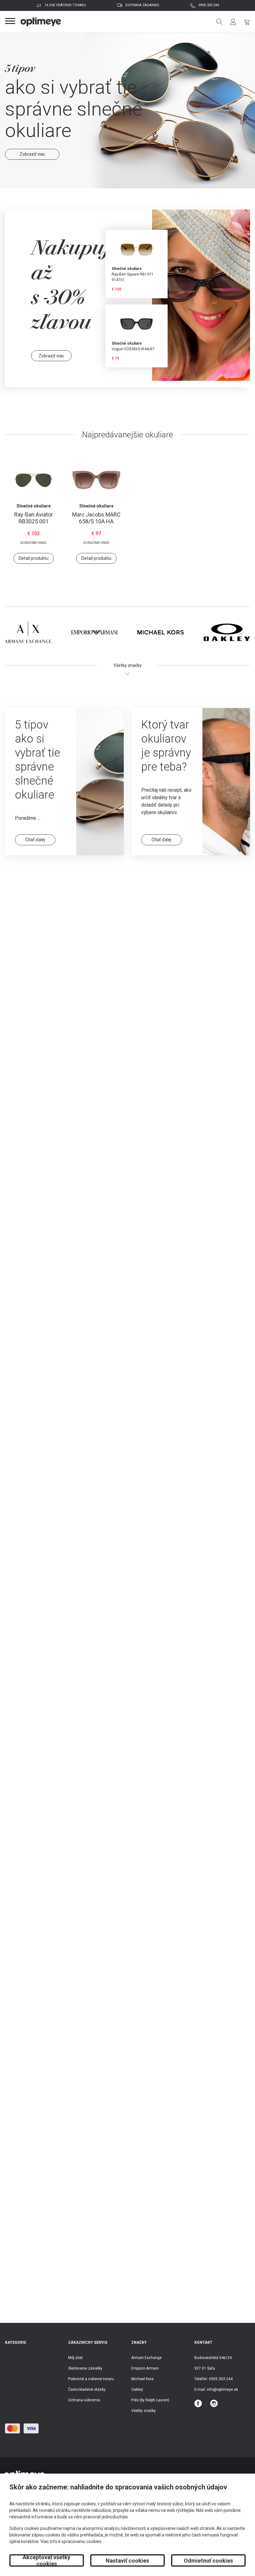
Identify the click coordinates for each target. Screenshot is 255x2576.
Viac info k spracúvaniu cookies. (71, 2541)
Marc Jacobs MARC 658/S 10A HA (96, 518)
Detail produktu (34, 558)
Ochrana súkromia (84, 2400)
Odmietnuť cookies (208, 2561)
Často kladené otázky (87, 2390)
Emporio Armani (145, 2368)
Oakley (137, 2390)
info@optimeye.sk (222, 2390)
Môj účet (75, 2358)
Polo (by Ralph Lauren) (150, 2400)
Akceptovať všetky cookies (46, 2560)
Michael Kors (142, 2379)
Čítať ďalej (35, 840)
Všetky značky (144, 2411)
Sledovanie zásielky (85, 2368)
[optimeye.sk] (41, 22)
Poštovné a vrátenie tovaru (91, 2379)
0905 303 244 (209, 5)
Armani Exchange (146, 2358)
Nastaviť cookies (127, 2561)
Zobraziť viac (32, 143)
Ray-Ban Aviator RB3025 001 (34, 518)
